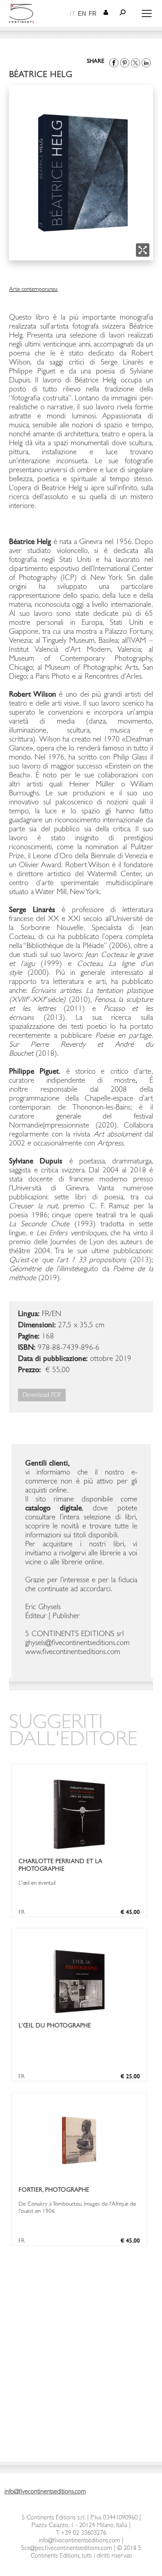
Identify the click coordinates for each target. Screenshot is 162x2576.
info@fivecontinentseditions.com (79, 2541)
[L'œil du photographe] (79, 2015)
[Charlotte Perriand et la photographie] (79, 1850)
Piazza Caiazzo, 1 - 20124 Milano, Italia (79, 2526)
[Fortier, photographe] (79, 2179)
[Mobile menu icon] (147, 13)
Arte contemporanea (33, 290)
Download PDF (42, 1396)
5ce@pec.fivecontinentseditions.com (67, 2549)
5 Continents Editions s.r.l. (54, 2518)
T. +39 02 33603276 (81, 2533)
